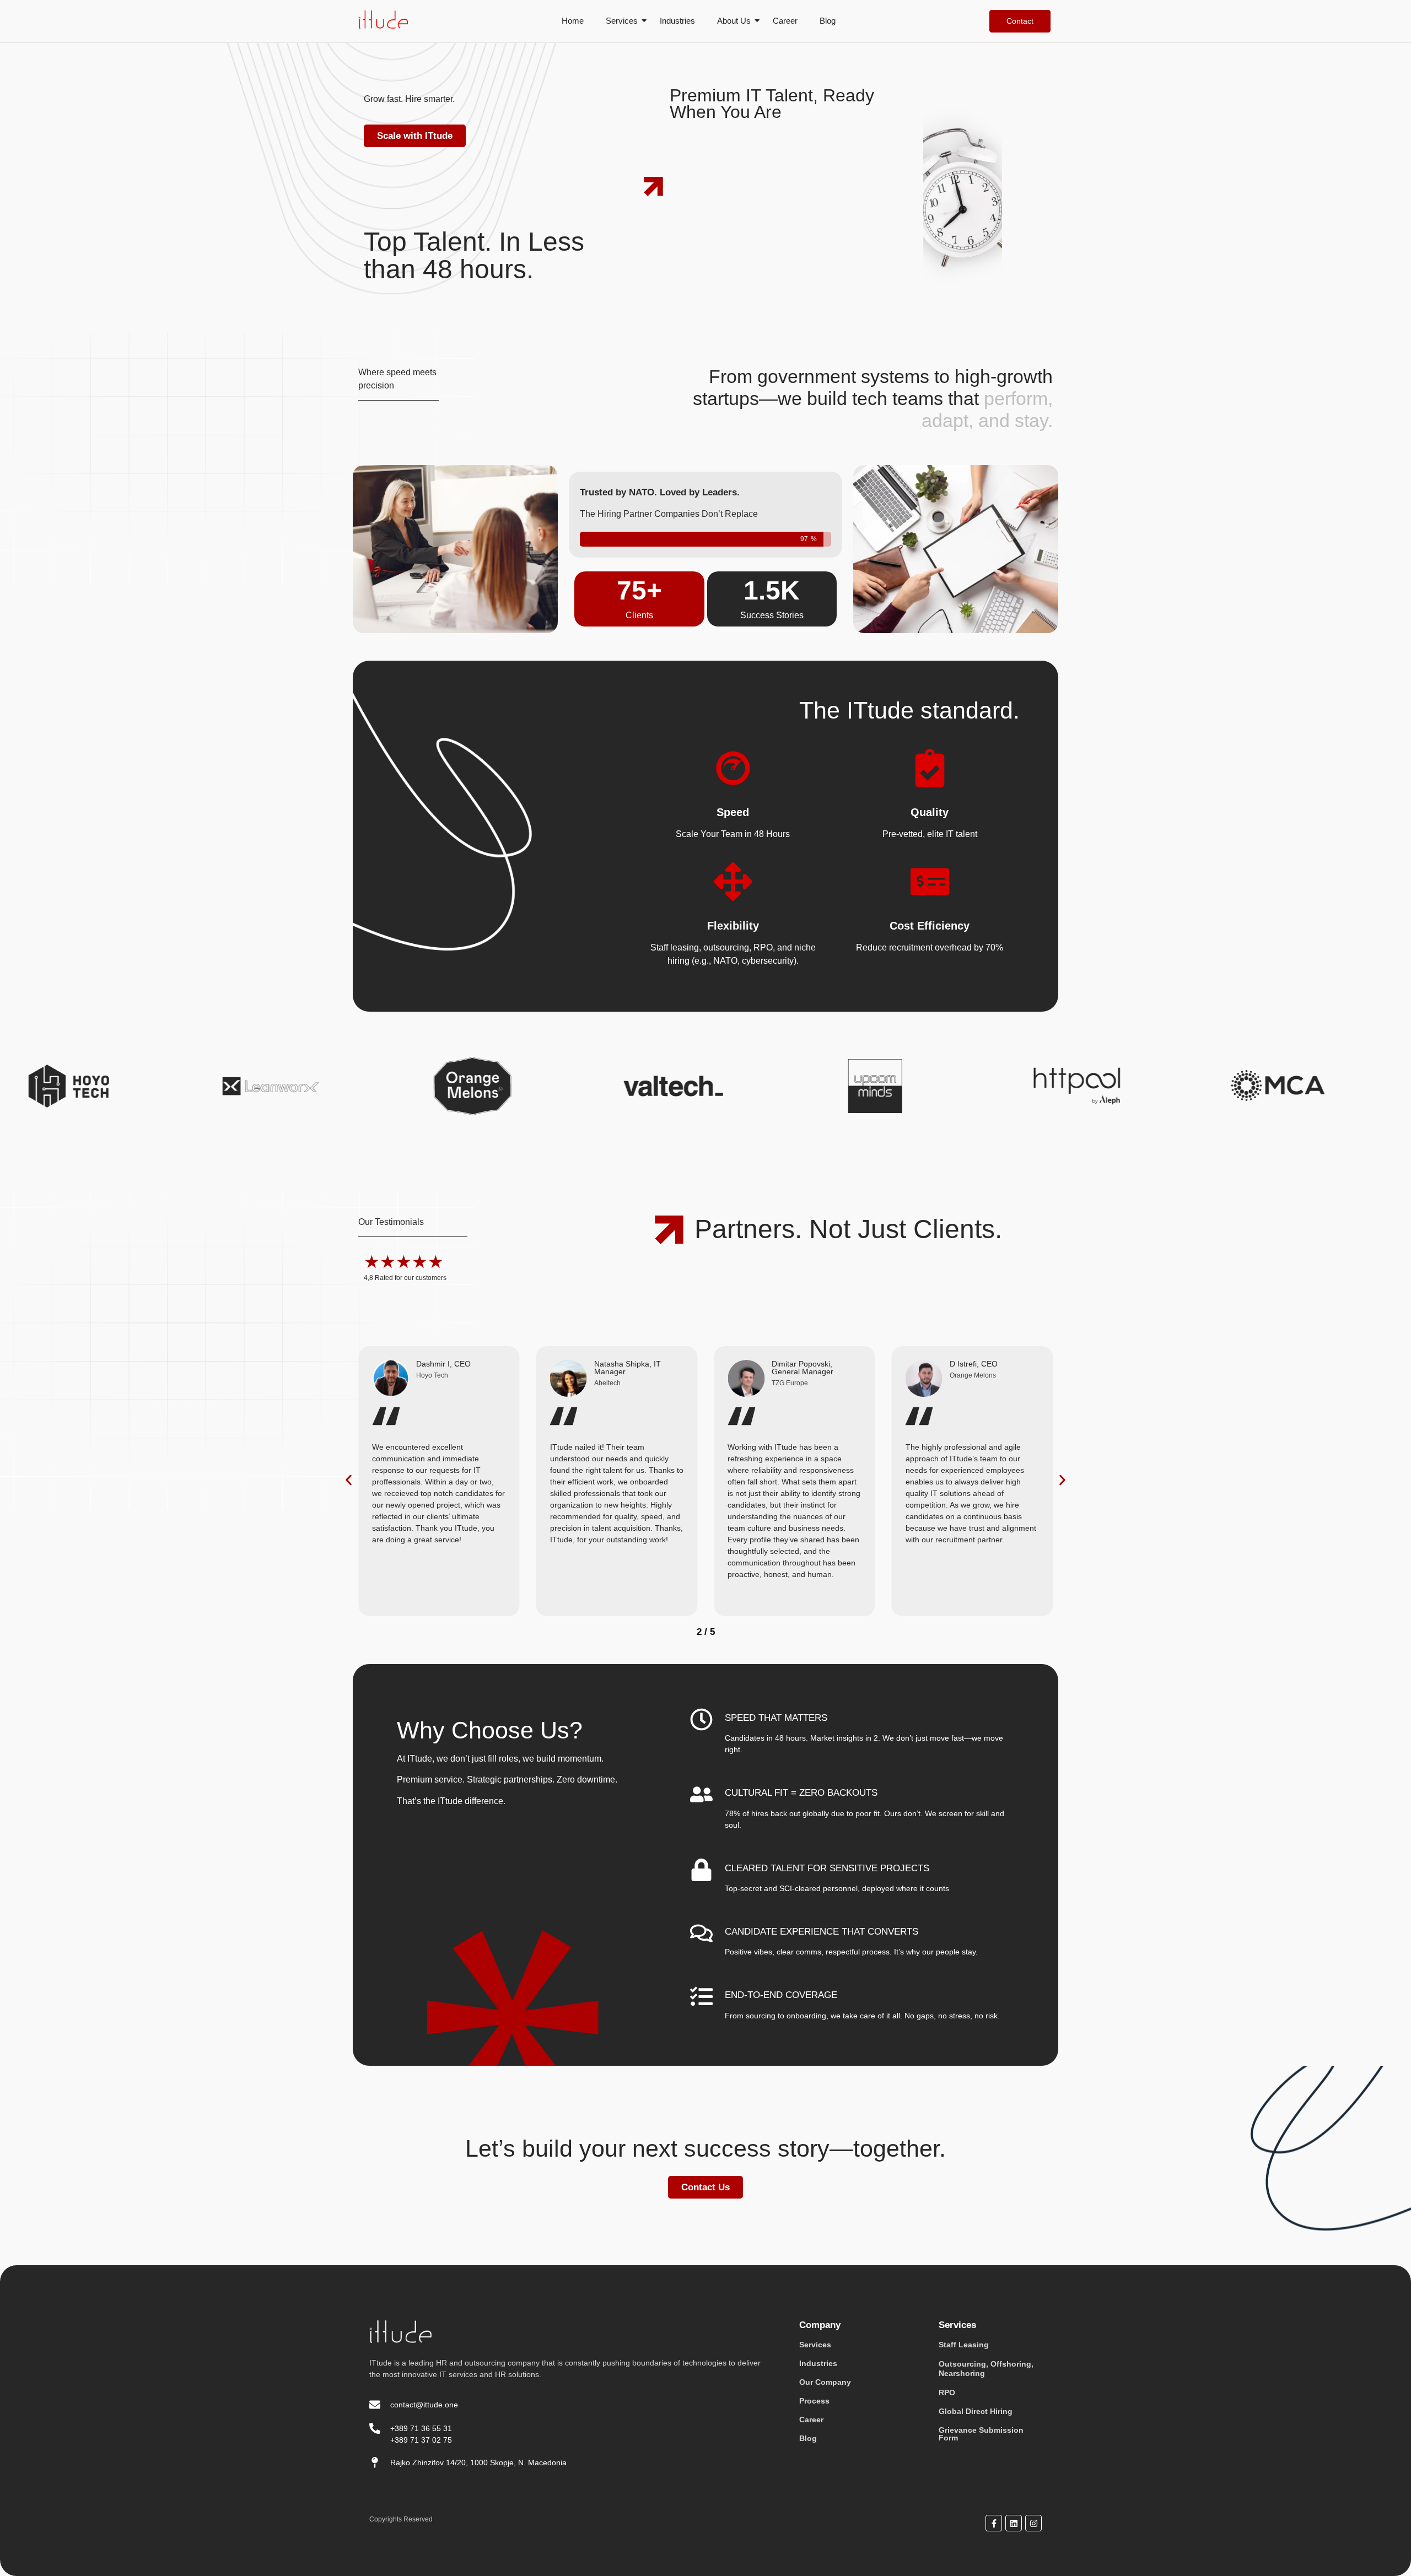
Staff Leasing (964, 2345)
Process (814, 2401)
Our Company (825, 2382)
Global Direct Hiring (976, 2411)
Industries (677, 21)
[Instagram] (1033, 2523)
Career (785, 21)
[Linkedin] (1014, 2523)
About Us (734, 21)
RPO (947, 2393)
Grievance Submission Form (981, 2434)
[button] (349, 1480)
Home (573, 21)
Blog (828, 21)
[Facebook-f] (994, 2523)
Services (622, 21)
